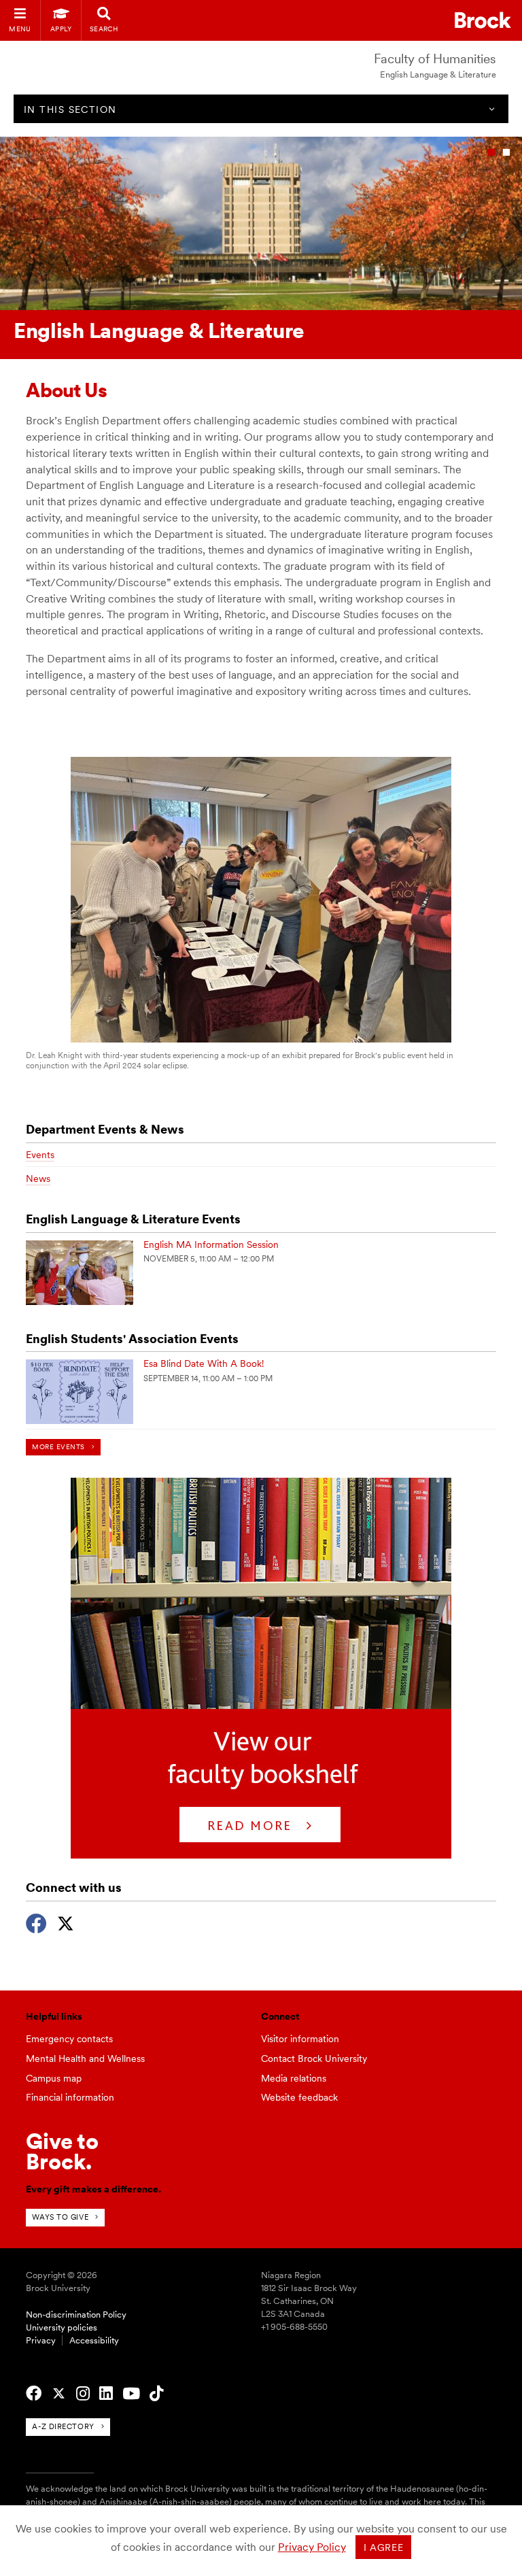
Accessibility (94, 2340)
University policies (62, 2327)
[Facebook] (36, 1922)
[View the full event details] (80, 1273)
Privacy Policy (312, 2547)
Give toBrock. (62, 2151)
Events (40, 1155)
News (38, 1179)
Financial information (70, 2097)
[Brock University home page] (483, 20)
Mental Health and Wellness (85, 2058)
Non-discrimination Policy (76, 2315)
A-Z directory (63, 2426)
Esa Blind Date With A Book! (204, 1363)
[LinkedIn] (106, 2394)
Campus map (54, 2078)
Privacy (41, 2340)
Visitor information (300, 2039)
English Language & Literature (438, 74)
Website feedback (299, 2097)
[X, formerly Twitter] (66, 1922)
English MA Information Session (211, 1244)
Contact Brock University (314, 2058)
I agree (384, 2547)
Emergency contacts (69, 2039)
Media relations (294, 2078)
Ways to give (60, 2217)
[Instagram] (83, 2394)
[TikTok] (156, 2394)
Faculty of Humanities (435, 59)
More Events (58, 1447)
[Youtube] (131, 2394)
